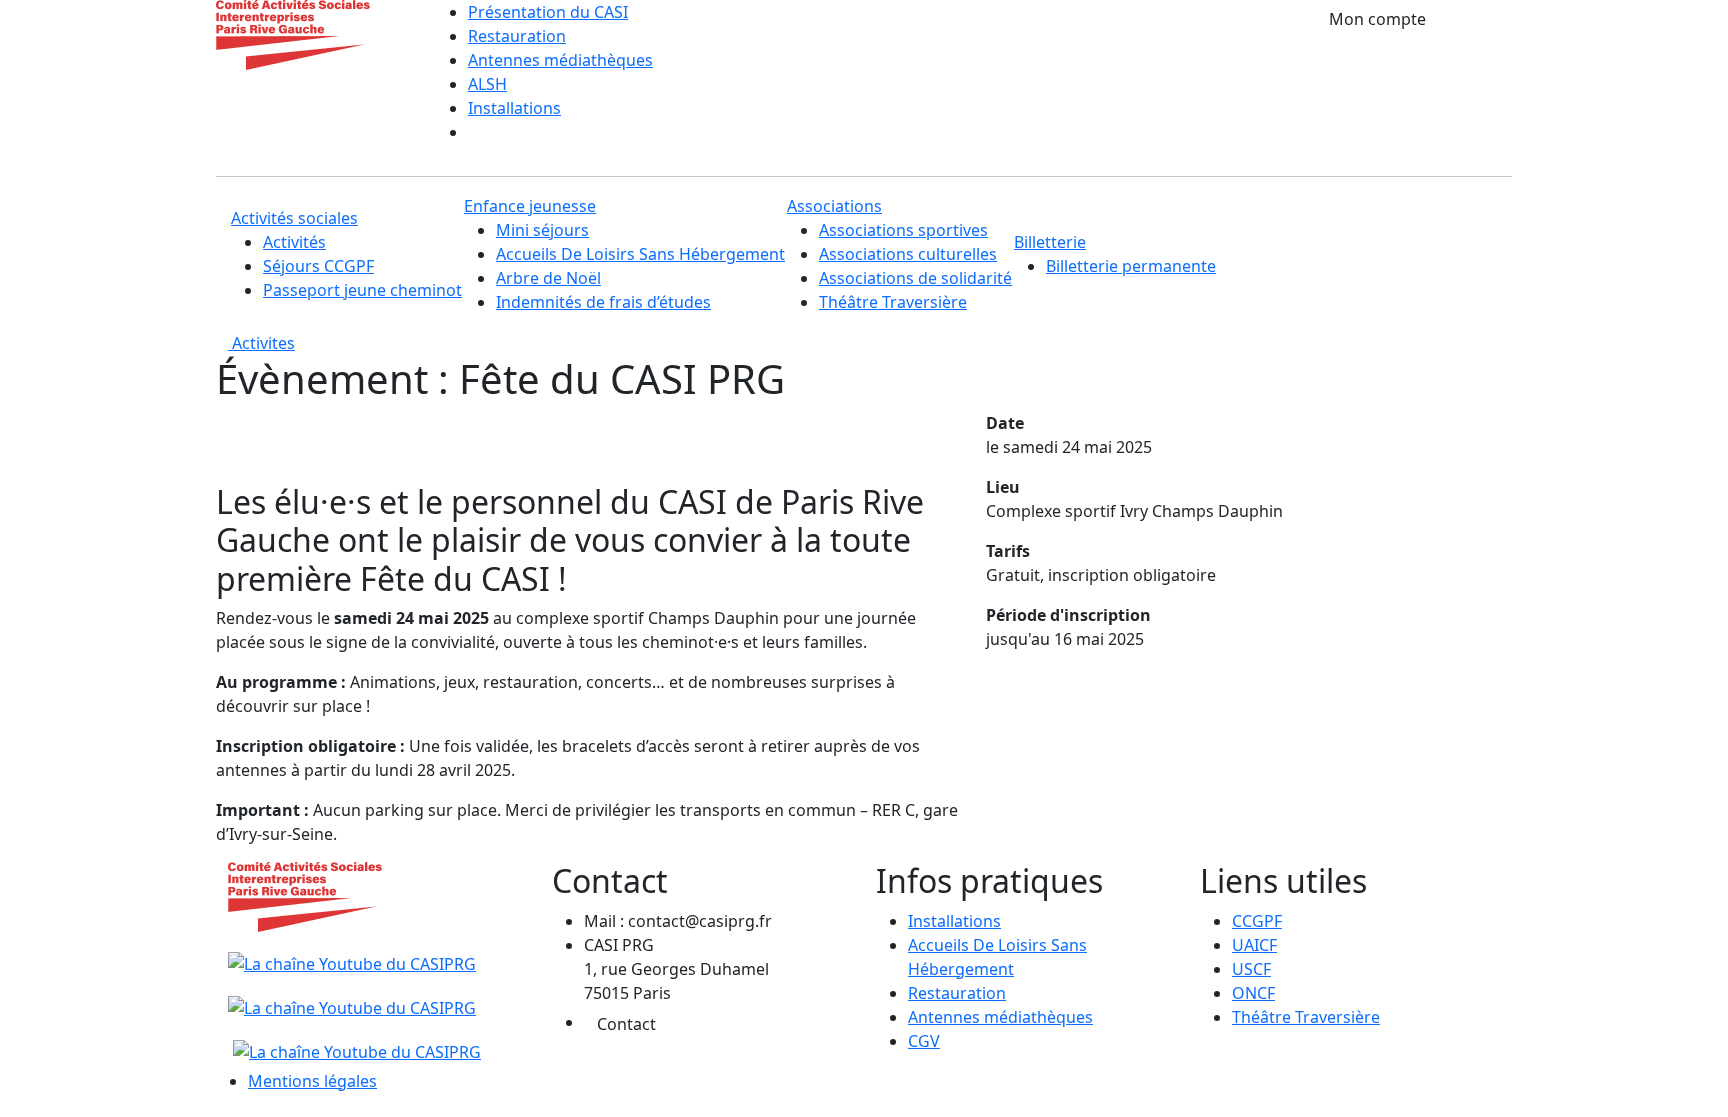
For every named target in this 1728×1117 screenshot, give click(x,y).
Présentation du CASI (548, 12)
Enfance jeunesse (530, 206)
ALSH (487, 84)
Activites (261, 343)
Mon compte (1377, 19)
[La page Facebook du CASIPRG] (352, 996)
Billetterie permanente (1131, 266)
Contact (626, 1024)
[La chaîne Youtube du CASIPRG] (354, 952)
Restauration (517, 36)
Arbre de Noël (548, 278)
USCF (1251, 969)
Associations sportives (903, 230)
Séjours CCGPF (318, 266)
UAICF (1254, 945)
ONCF (1253, 993)
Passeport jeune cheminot (362, 290)
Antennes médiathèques (560, 60)
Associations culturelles (908, 254)
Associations (834, 206)
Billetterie (1050, 242)
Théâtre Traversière (893, 302)
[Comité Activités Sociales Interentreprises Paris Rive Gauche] (293, 33)
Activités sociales (294, 218)
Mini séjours (542, 230)
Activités (294, 242)
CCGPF (1257, 921)
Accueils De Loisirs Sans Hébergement (640, 254)
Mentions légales (312, 1081)
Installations (514, 108)
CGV (924, 1041)
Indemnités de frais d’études (603, 302)
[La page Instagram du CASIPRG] (354, 1040)
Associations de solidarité (915, 278)
